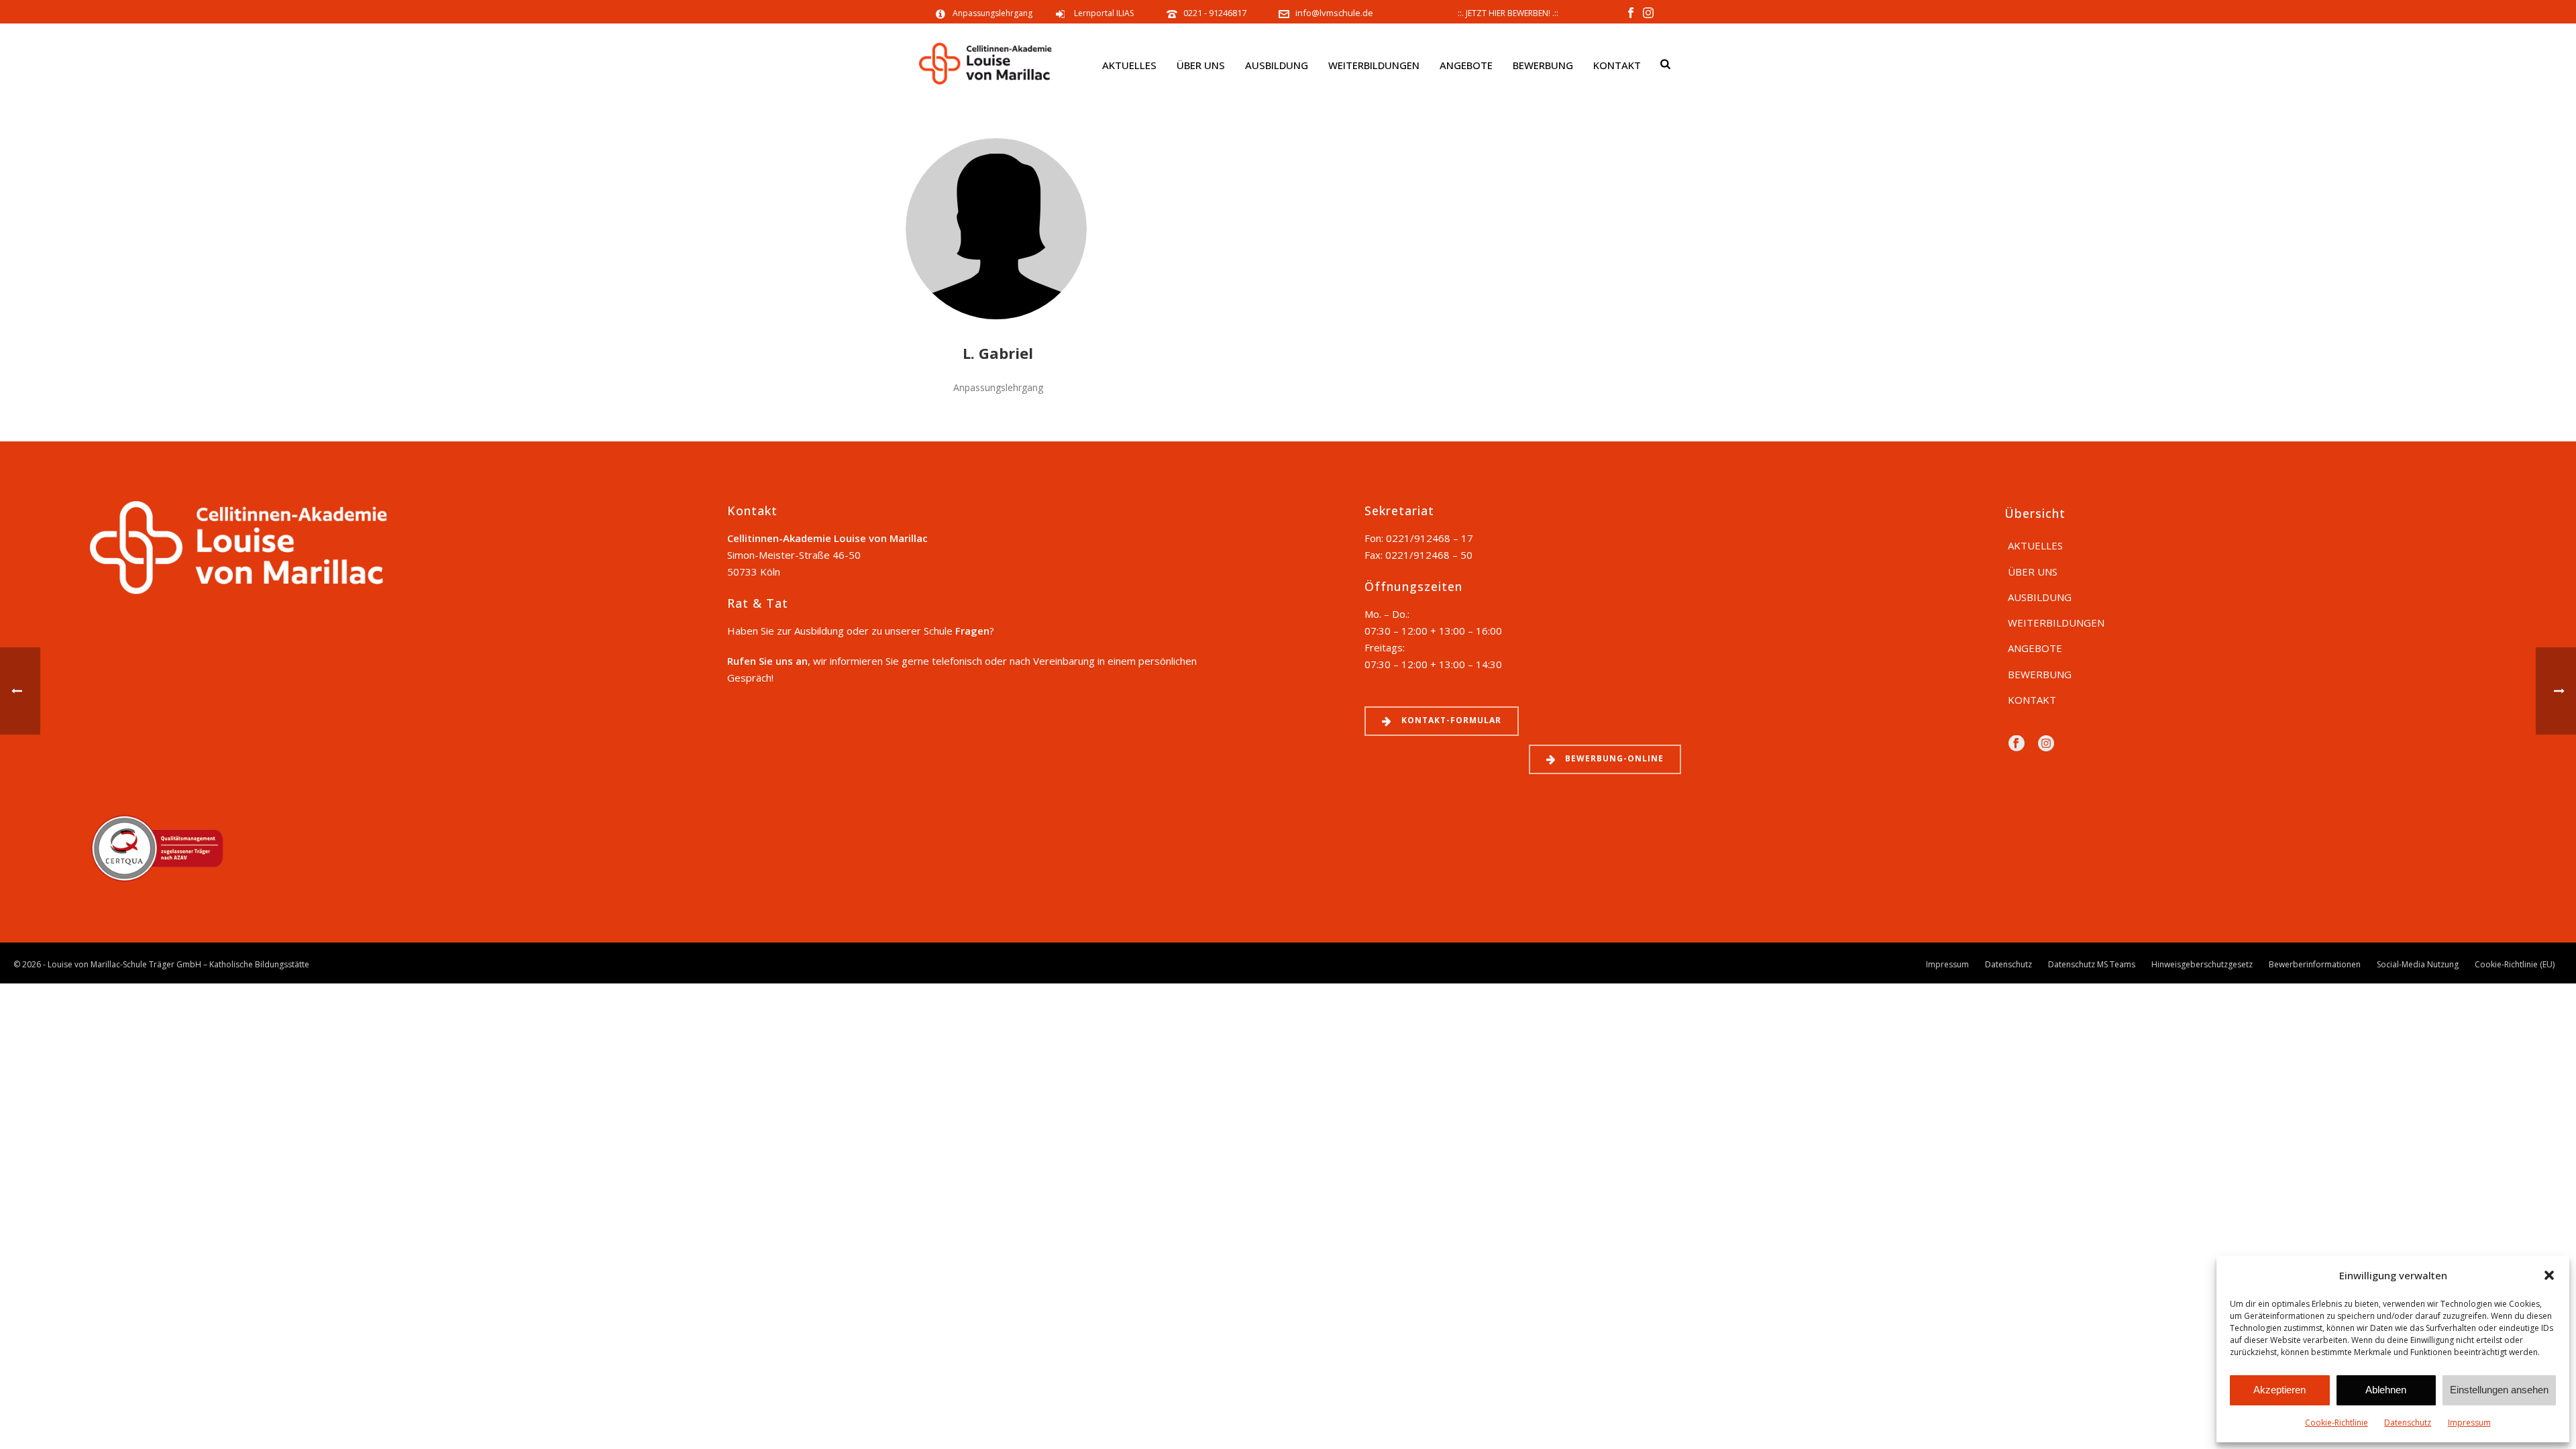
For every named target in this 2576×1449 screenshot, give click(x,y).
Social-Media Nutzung (2418, 965)
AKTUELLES (1129, 65)
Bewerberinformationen (2315, 965)
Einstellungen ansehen (2499, 1390)
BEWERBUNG (1543, 65)
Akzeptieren (2279, 1390)
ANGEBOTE (1466, 65)
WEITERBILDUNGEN (1374, 65)
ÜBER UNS (1201, 65)
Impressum (2469, 1423)
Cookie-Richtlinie (2337, 1423)
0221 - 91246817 (1216, 13)
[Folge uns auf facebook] (2017, 744)
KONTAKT (1617, 65)
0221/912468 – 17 (1430, 538)
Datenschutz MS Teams (2092, 965)
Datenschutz (2408, 1423)
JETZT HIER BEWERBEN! (1508, 13)
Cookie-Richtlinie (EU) (2515, 965)
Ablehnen (2386, 1390)
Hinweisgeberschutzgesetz (2202, 965)
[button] (2549, 1275)
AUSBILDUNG (1277, 65)
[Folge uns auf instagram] (2046, 744)
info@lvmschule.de (1334, 13)
